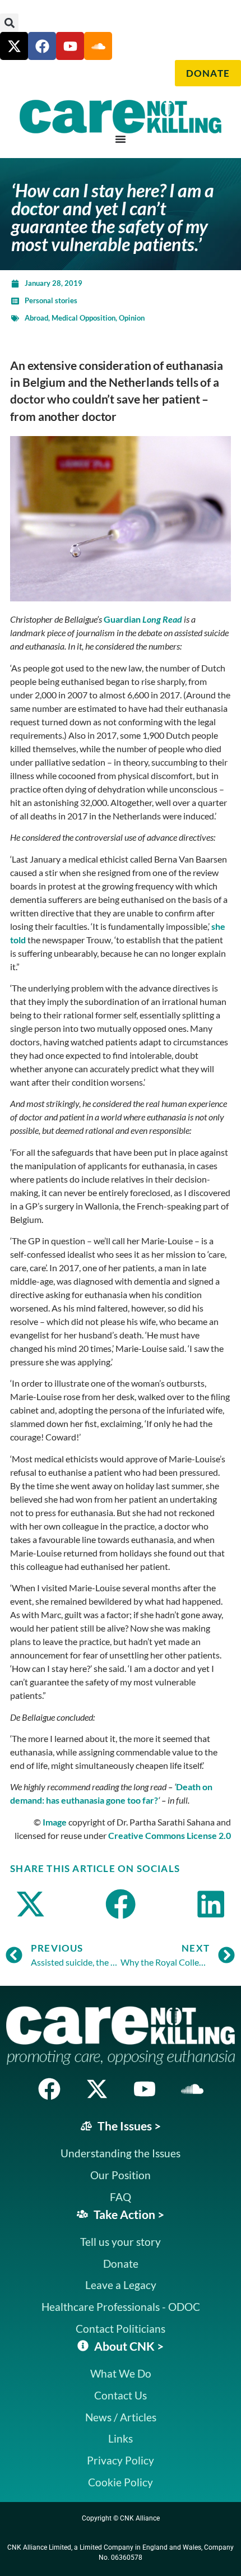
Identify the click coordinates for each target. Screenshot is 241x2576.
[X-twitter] (14, 46)
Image (55, 1822)
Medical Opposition (84, 318)
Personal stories (51, 300)
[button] (9, 23)
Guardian (143, 619)
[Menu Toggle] (121, 139)
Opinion (132, 318)
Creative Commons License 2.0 (170, 1835)
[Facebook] (42, 46)
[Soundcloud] (192, 2089)
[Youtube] (70, 46)
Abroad (36, 318)
